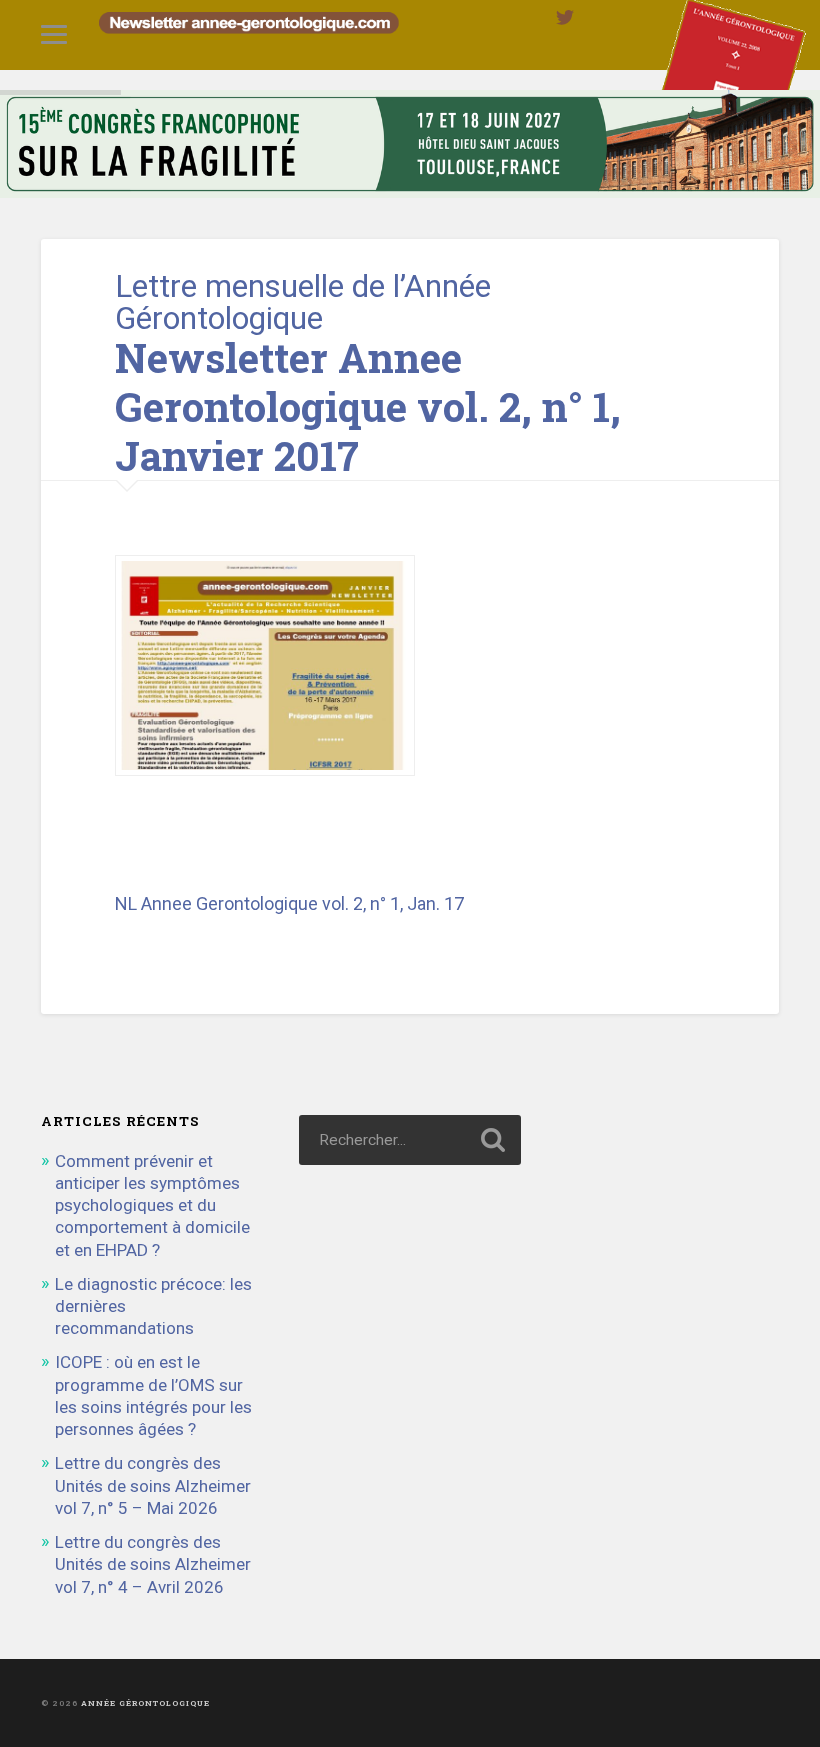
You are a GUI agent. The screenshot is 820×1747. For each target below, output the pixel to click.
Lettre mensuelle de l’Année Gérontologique (303, 302)
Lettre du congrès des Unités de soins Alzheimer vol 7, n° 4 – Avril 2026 (153, 1564)
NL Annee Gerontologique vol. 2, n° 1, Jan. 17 (289, 903)
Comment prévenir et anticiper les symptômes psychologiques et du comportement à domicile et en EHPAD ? (152, 1205)
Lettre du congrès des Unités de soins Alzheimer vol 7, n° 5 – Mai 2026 (153, 1485)
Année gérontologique (145, 1703)
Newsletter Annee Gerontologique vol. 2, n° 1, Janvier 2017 (368, 406)
